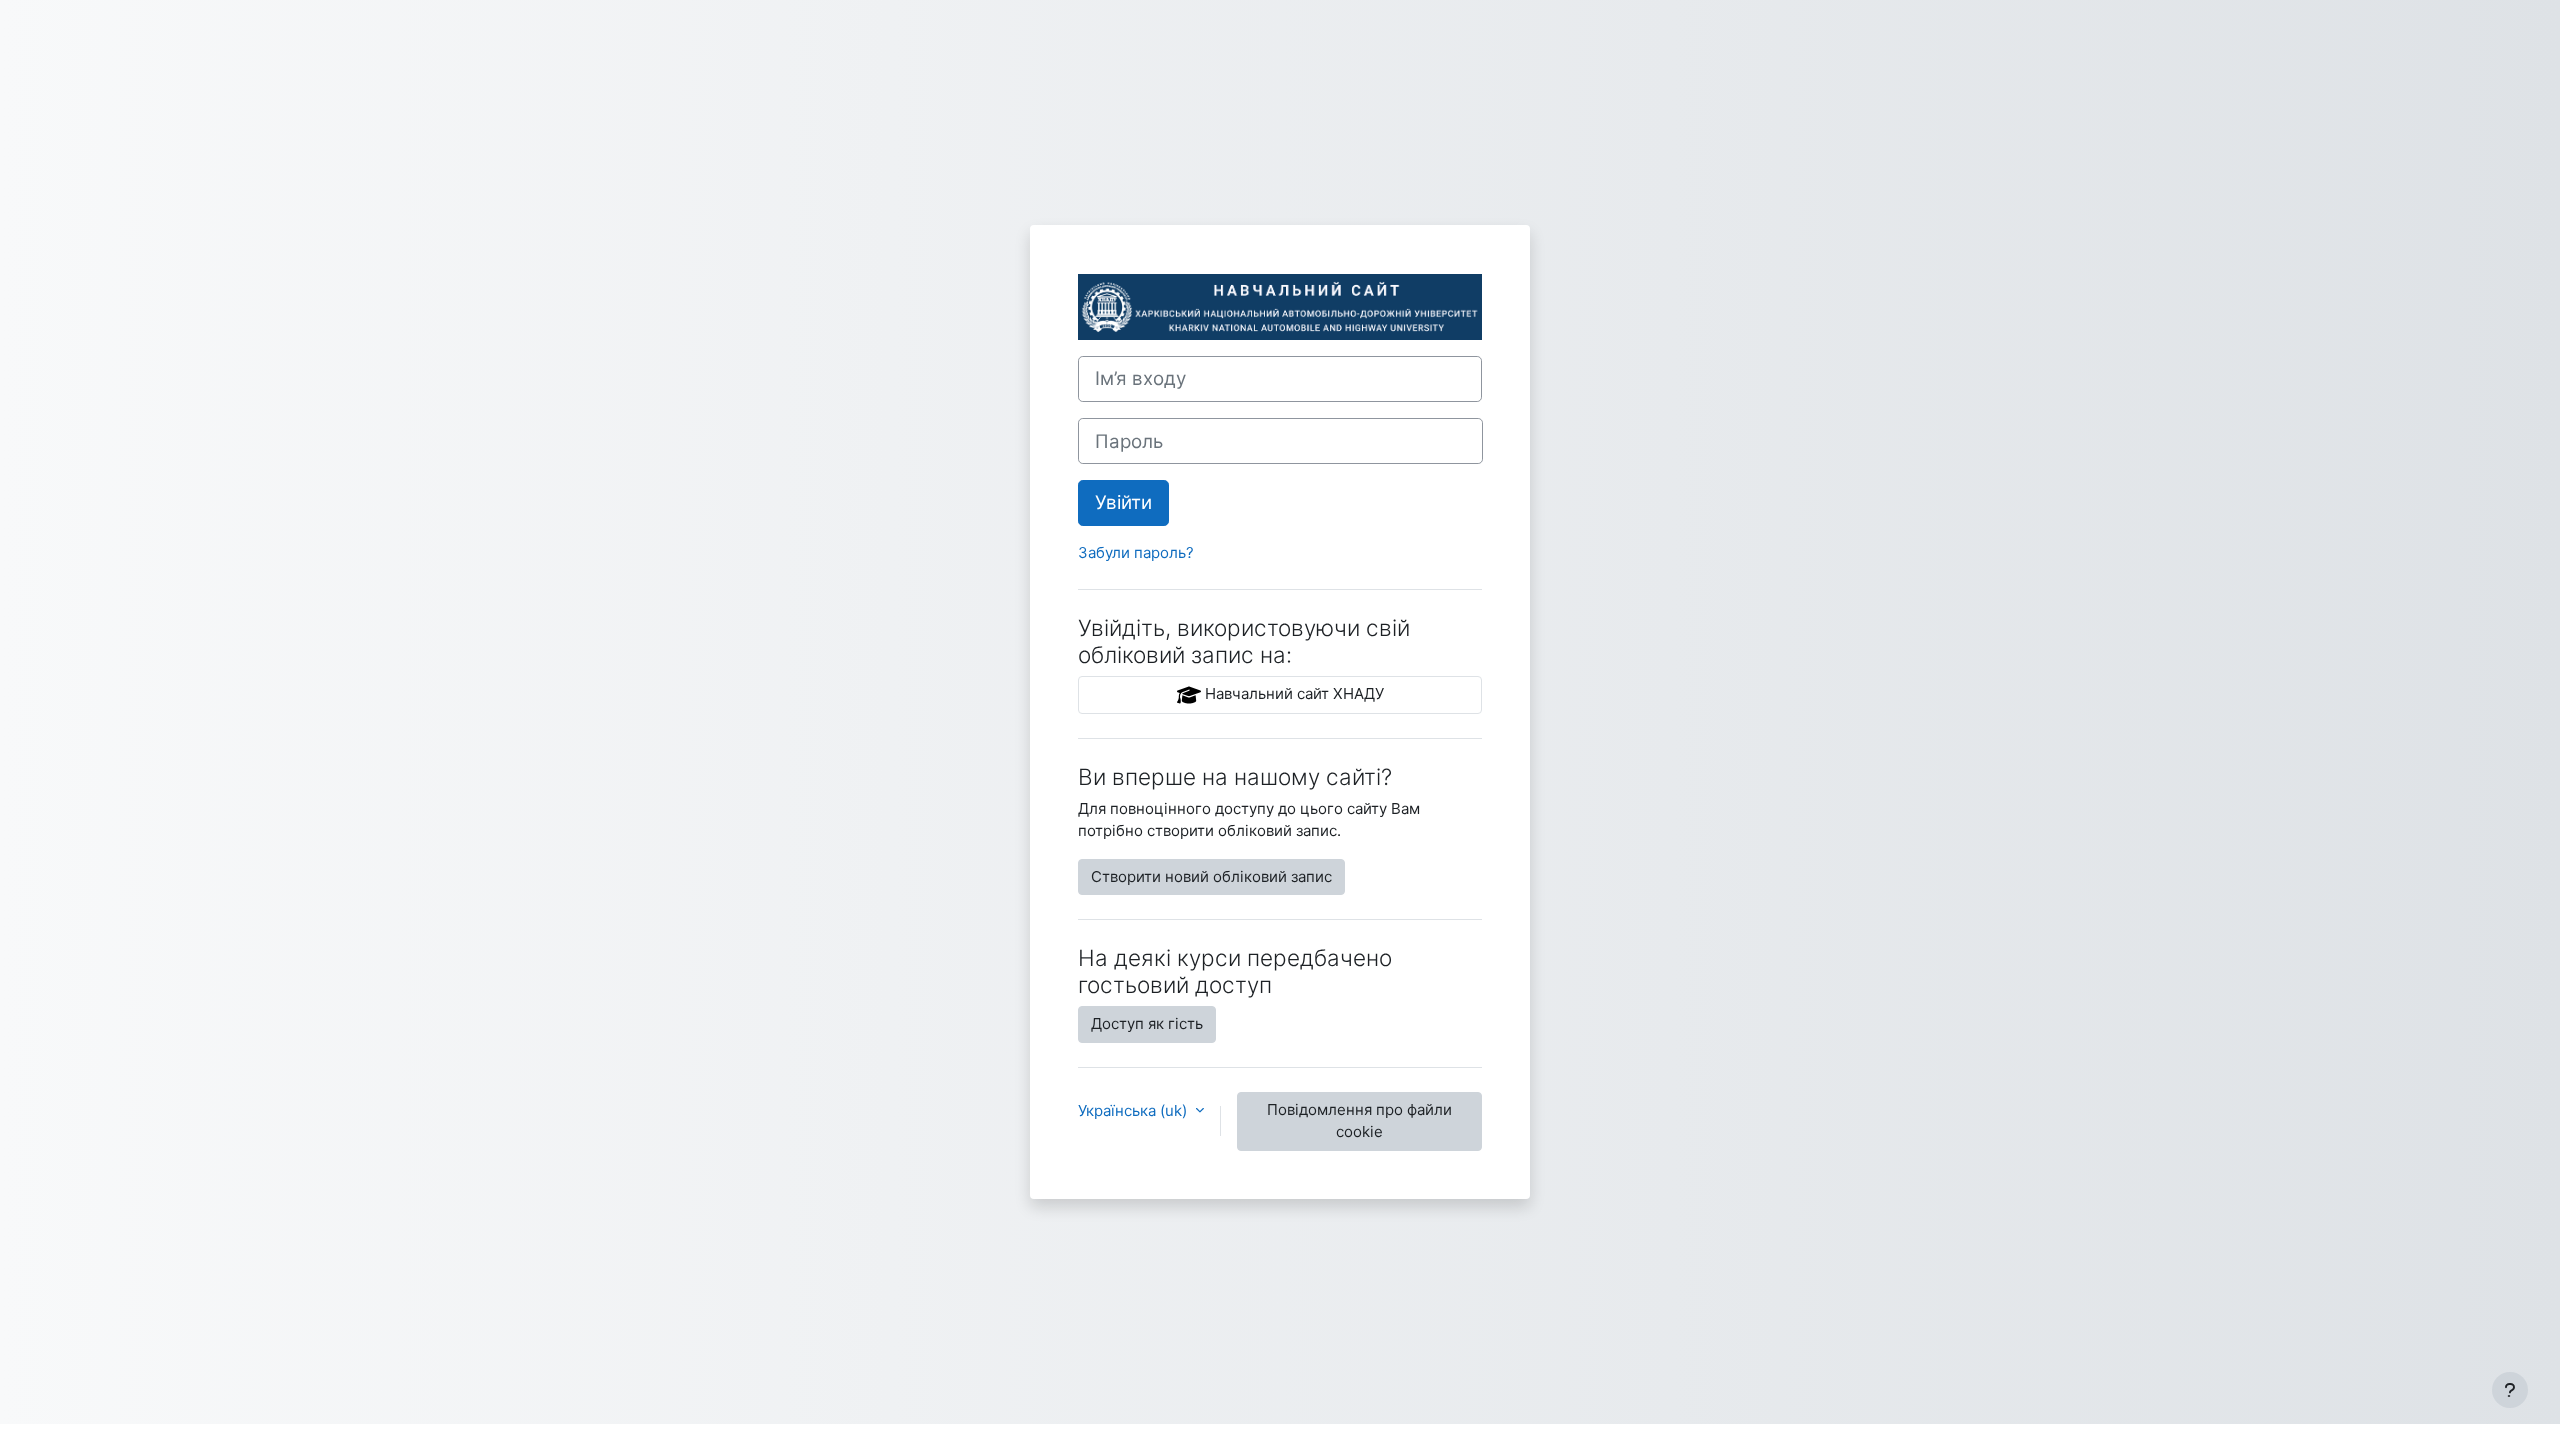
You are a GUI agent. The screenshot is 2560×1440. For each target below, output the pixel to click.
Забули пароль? (1136, 552)
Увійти (1123, 502)
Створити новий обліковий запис (1211, 876)
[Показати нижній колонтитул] (2510, 1390)
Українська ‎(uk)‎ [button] (1134, 1110)
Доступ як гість (1147, 1023)
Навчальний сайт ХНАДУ (1292, 693)
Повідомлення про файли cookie (1359, 1121)
